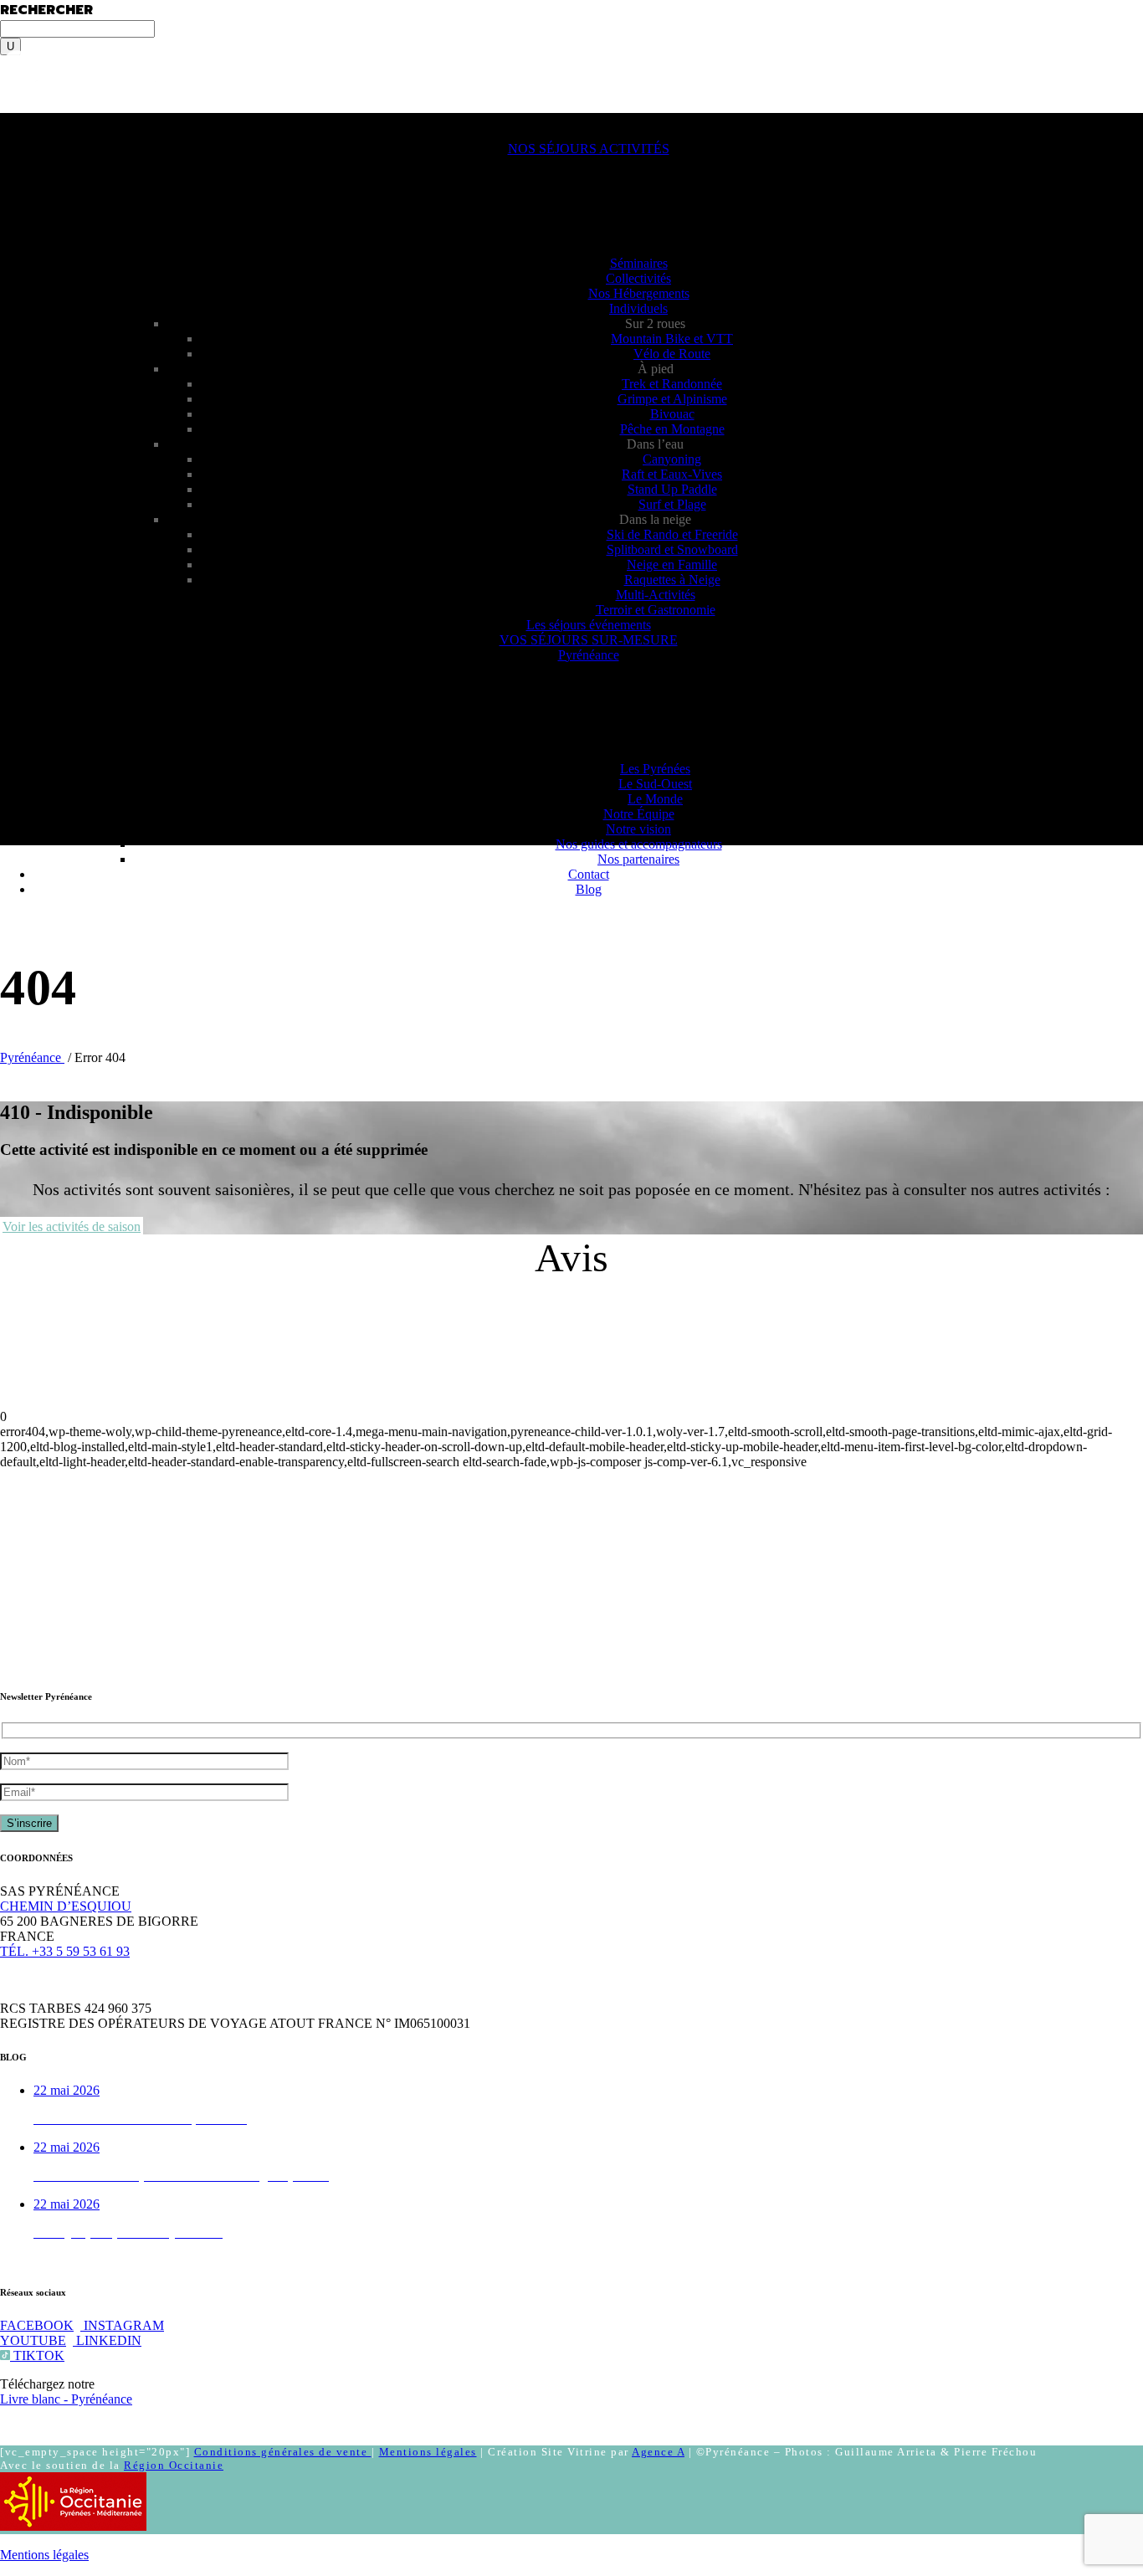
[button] (40, 120)
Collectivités (638, 278)
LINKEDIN (107, 2340)
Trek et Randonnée (672, 384)
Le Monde (655, 799)
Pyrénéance (589, 655)
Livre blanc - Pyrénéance (66, 2399)
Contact (589, 874)
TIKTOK (37, 2355)
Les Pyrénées (655, 769)
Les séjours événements (589, 625)
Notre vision (638, 829)
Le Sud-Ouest (655, 784)
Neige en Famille (672, 564)
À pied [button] (656, 369)
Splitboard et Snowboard (672, 549)
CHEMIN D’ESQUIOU (66, 1906)
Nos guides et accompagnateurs (639, 844)
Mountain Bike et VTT (672, 339)
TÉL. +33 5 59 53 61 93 (65, 1951)
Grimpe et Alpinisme (672, 399)
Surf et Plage (672, 504)
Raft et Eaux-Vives (672, 474)
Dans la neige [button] (655, 519)
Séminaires (639, 263)
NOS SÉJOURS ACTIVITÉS (589, 149)
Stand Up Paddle (672, 489)
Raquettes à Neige (672, 580)
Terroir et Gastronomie (656, 610)
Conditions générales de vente (283, 2452)
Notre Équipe (639, 814)
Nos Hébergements (639, 293)
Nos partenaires (638, 859)
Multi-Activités (656, 595)
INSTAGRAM (122, 2325)
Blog (589, 889)
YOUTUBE (33, 2340)
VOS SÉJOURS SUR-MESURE (589, 640)
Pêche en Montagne (672, 429)
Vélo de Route (672, 354)
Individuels (638, 308)
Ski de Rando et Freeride (672, 534)
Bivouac (672, 414)
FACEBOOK (37, 2325)
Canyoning (672, 459)
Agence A (658, 2452)
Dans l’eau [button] (655, 444)
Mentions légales (428, 2452)
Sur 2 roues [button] (655, 323)
